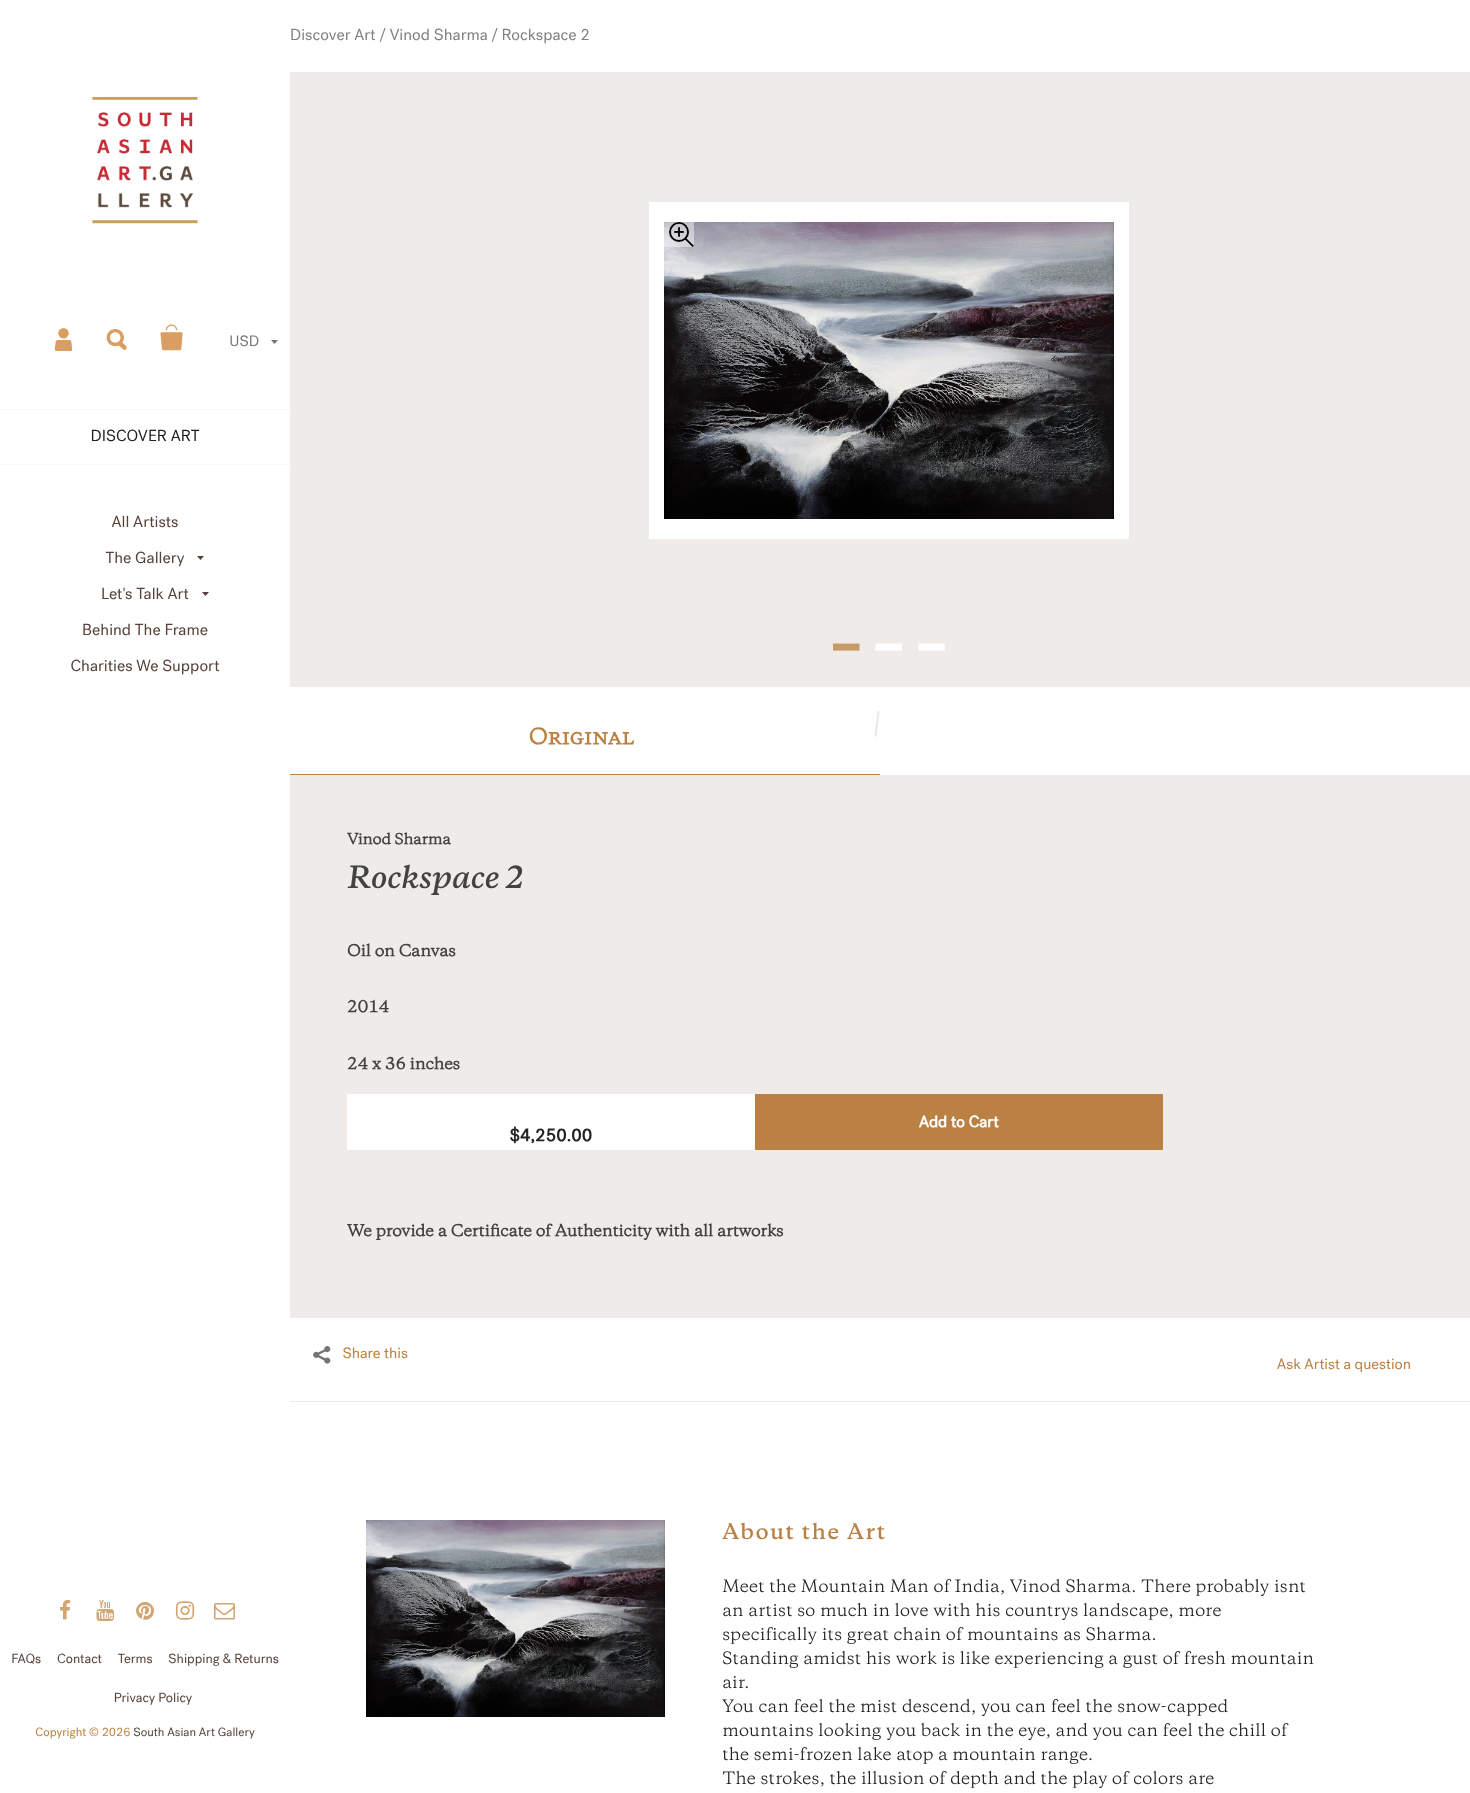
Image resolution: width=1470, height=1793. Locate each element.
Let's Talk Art (145, 594)
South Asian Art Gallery (194, 1733)
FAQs (26, 1659)
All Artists (144, 522)
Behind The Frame (145, 630)
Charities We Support (145, 666)
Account (65, 338)
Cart (172, 338)
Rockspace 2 (564, 59)
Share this (375, 1327)
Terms (135, 1659)
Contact (79, 1659)
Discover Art (383, 59)
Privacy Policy (153, 1698)
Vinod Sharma (474, 59)
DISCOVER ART (145, 436)
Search (118, 338)
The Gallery (145, 558)
